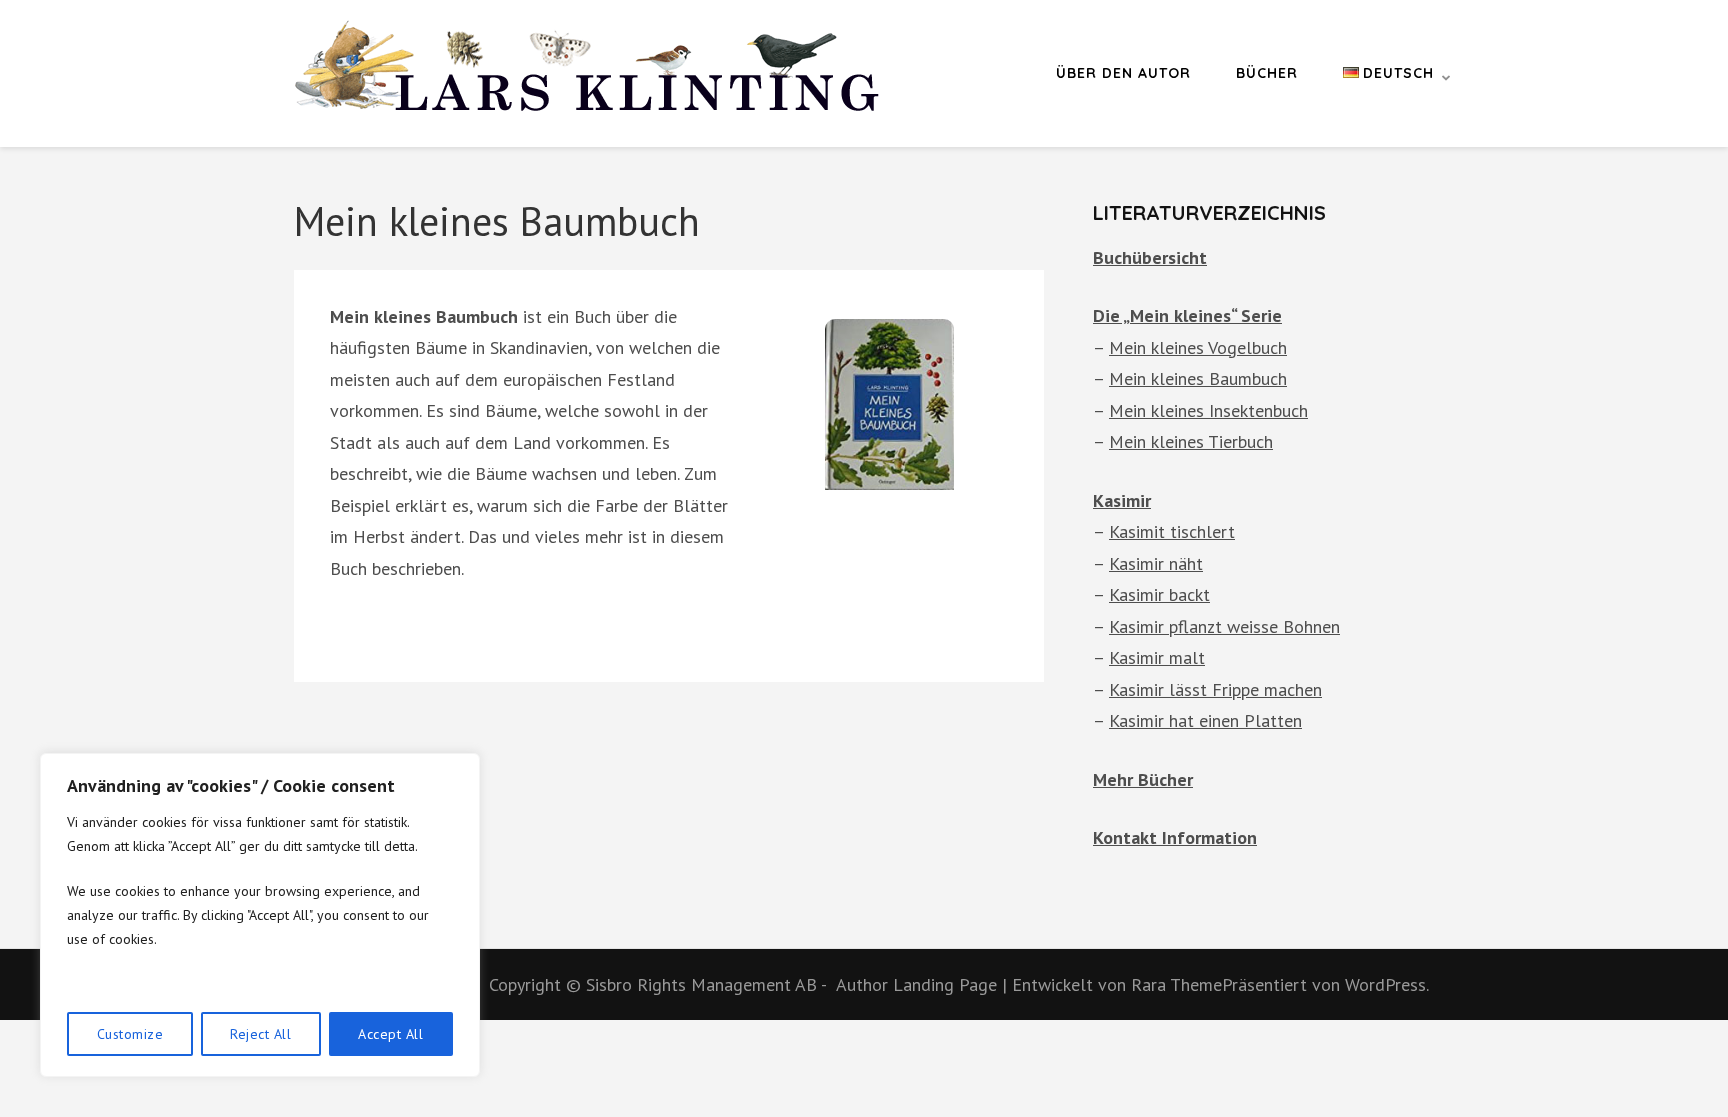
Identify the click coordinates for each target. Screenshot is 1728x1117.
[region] (260, 915)
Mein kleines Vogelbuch (1198, 347)
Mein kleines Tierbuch (1191, 441)
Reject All (260, 1034)
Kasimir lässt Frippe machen (1215, 689)
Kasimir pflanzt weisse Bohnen (1224, 626)
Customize (130, 1034)
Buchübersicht (1150, 257)
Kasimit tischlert (1172, 531)
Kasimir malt (1157, 657)
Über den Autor (1123, 73)
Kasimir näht (1156, 563)
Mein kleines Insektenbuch (1208, 410)
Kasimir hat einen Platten (1205, 720)
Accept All (390, 1034)
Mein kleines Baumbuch (1198, 378)
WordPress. (1387, 984)
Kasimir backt (1159, 594)
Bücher (1267, 73)
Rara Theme (1176, 984)
